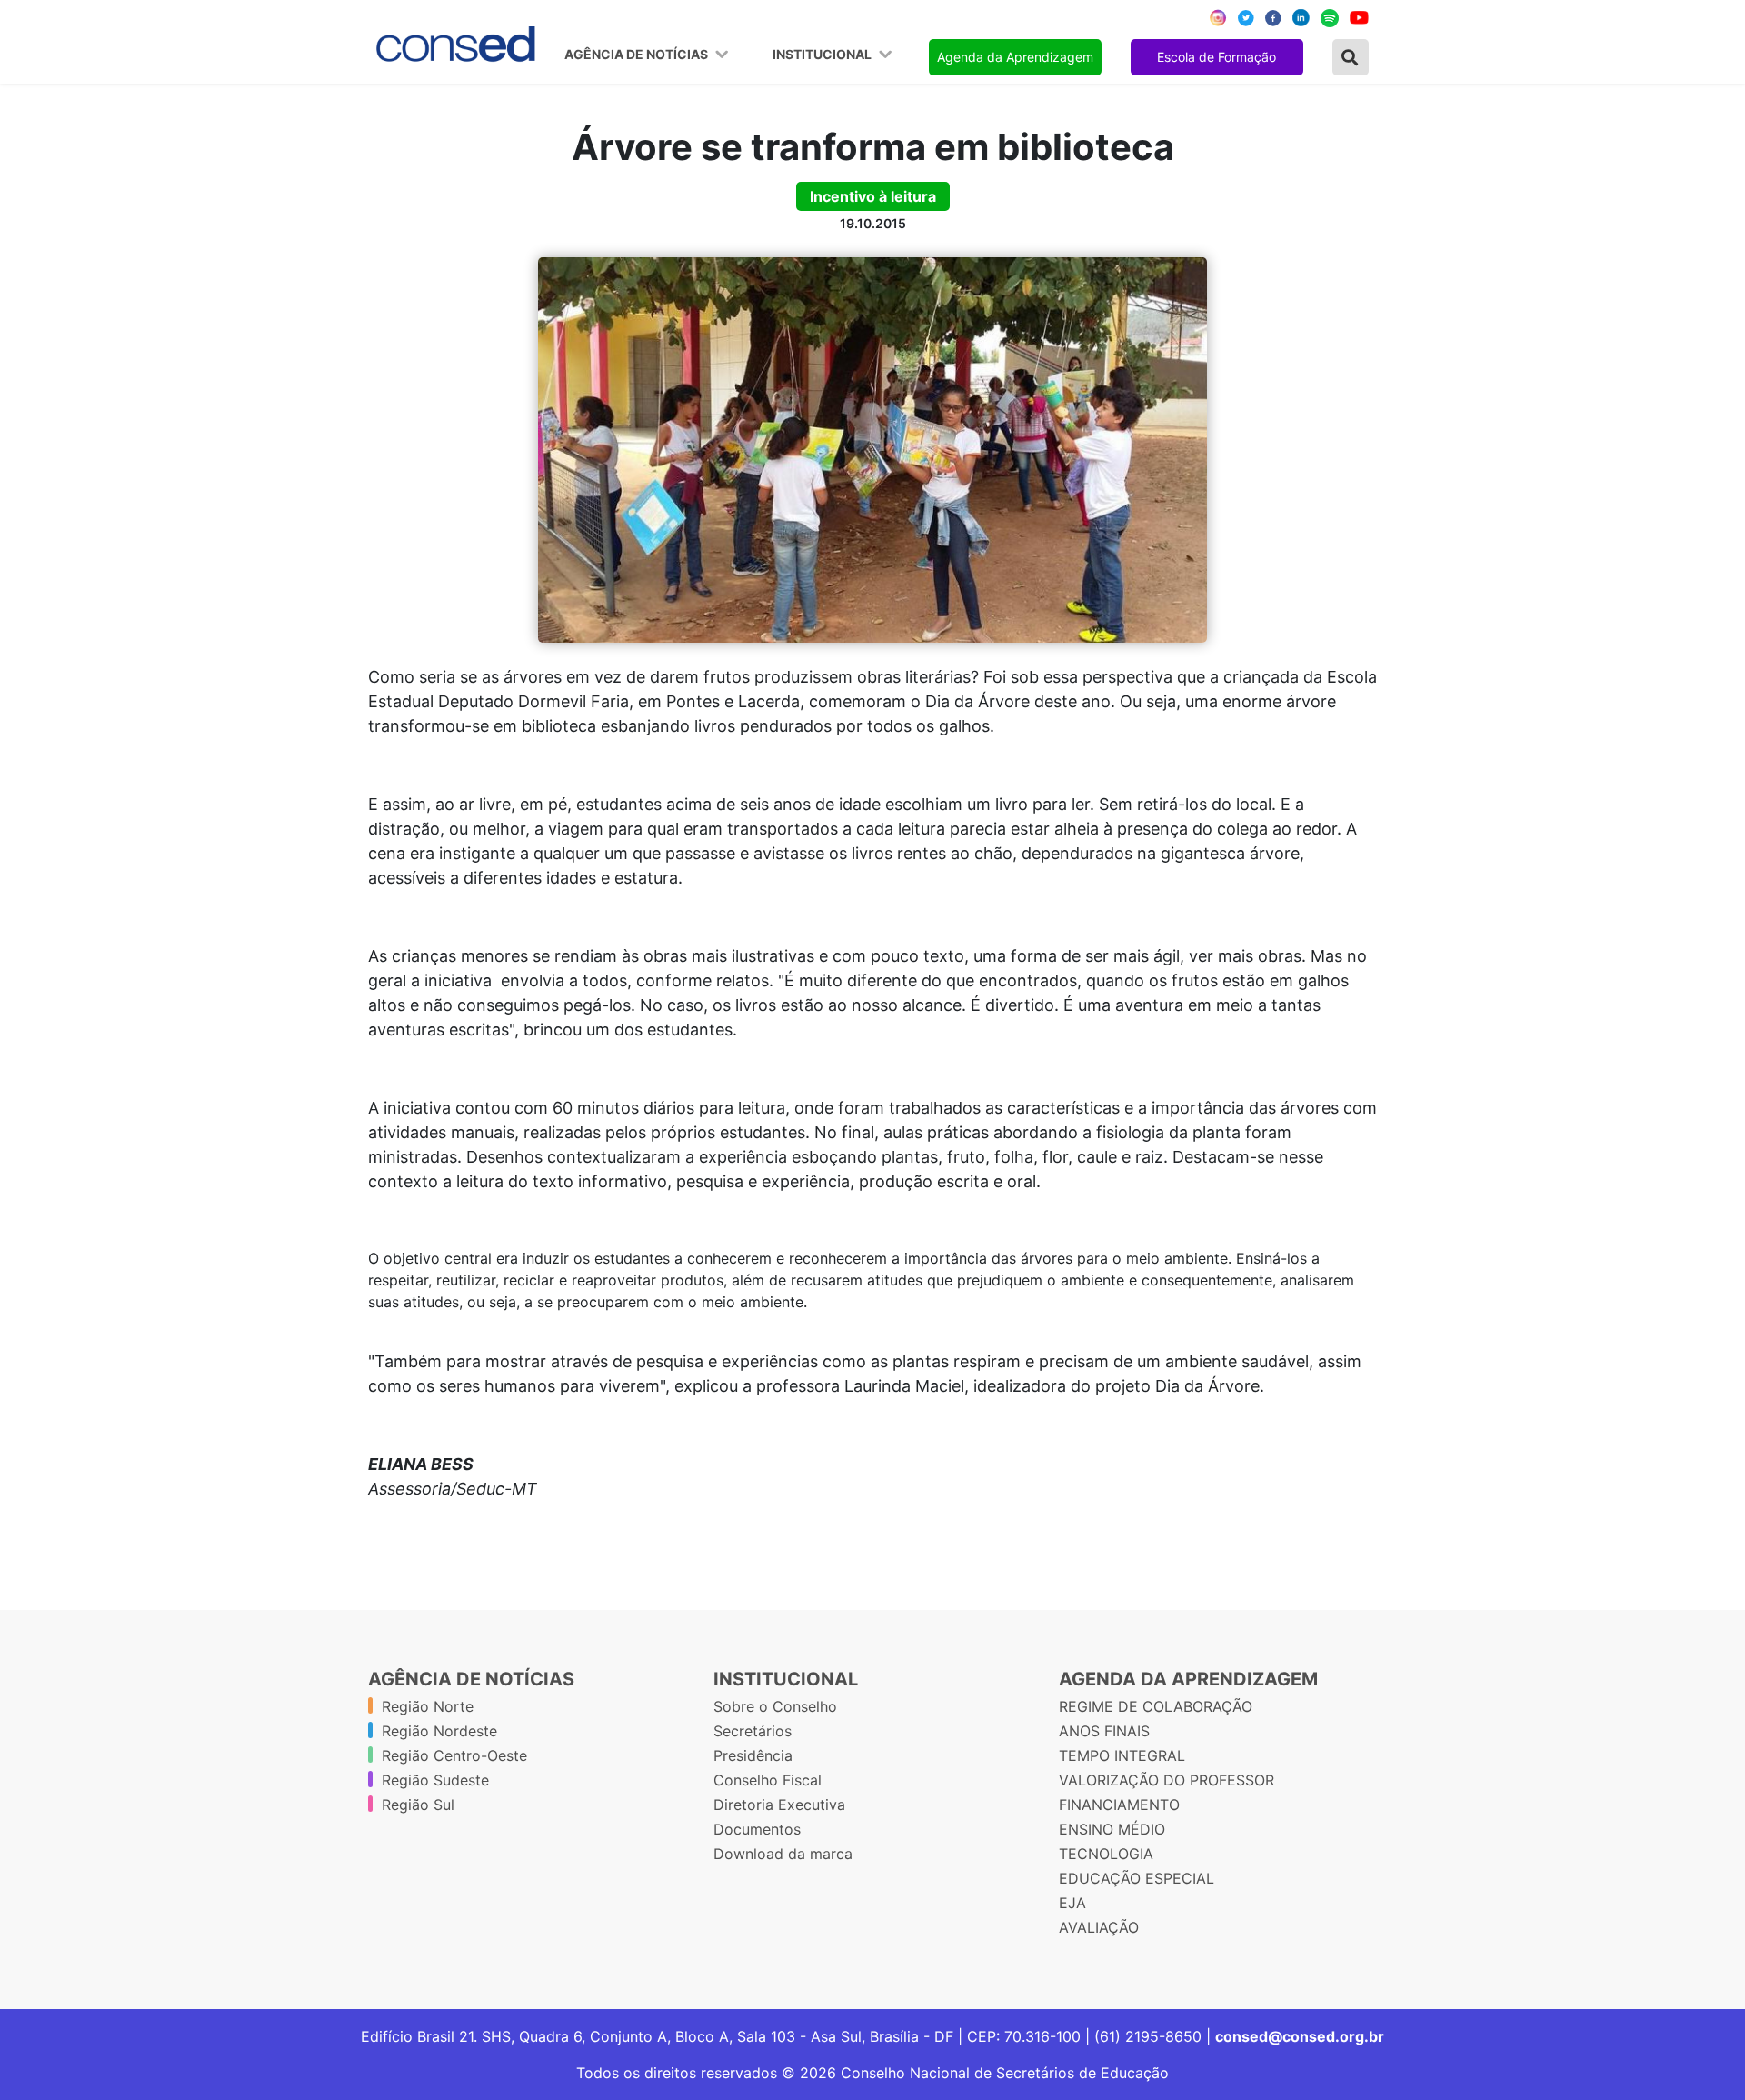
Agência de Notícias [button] (638, 55)
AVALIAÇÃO (1099, 1927)
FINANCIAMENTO (1119, 1805)
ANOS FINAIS (1104, 1731)
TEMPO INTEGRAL (1122, 1755)
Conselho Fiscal (768, 1780)
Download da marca (783, 1854)
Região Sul (418, 1805)
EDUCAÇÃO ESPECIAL (1137, 1878)
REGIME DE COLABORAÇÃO (1156, 1706)
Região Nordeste (439, 1731)
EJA (1072, 1903)
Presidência (753, 1755)
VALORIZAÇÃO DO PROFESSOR (1167, 1780)
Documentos (757, 1829)
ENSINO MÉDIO (1112, 1829)
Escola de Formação (1217, 57)
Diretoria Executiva (779, 1805)
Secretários (753, 1731)
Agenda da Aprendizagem (1015, 57)
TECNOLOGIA (1106, 1854)
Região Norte (428, 1706)
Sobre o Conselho (775, 1706)
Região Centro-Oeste (454, 1755)
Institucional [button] (823, 55)
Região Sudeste (435, 1780)
